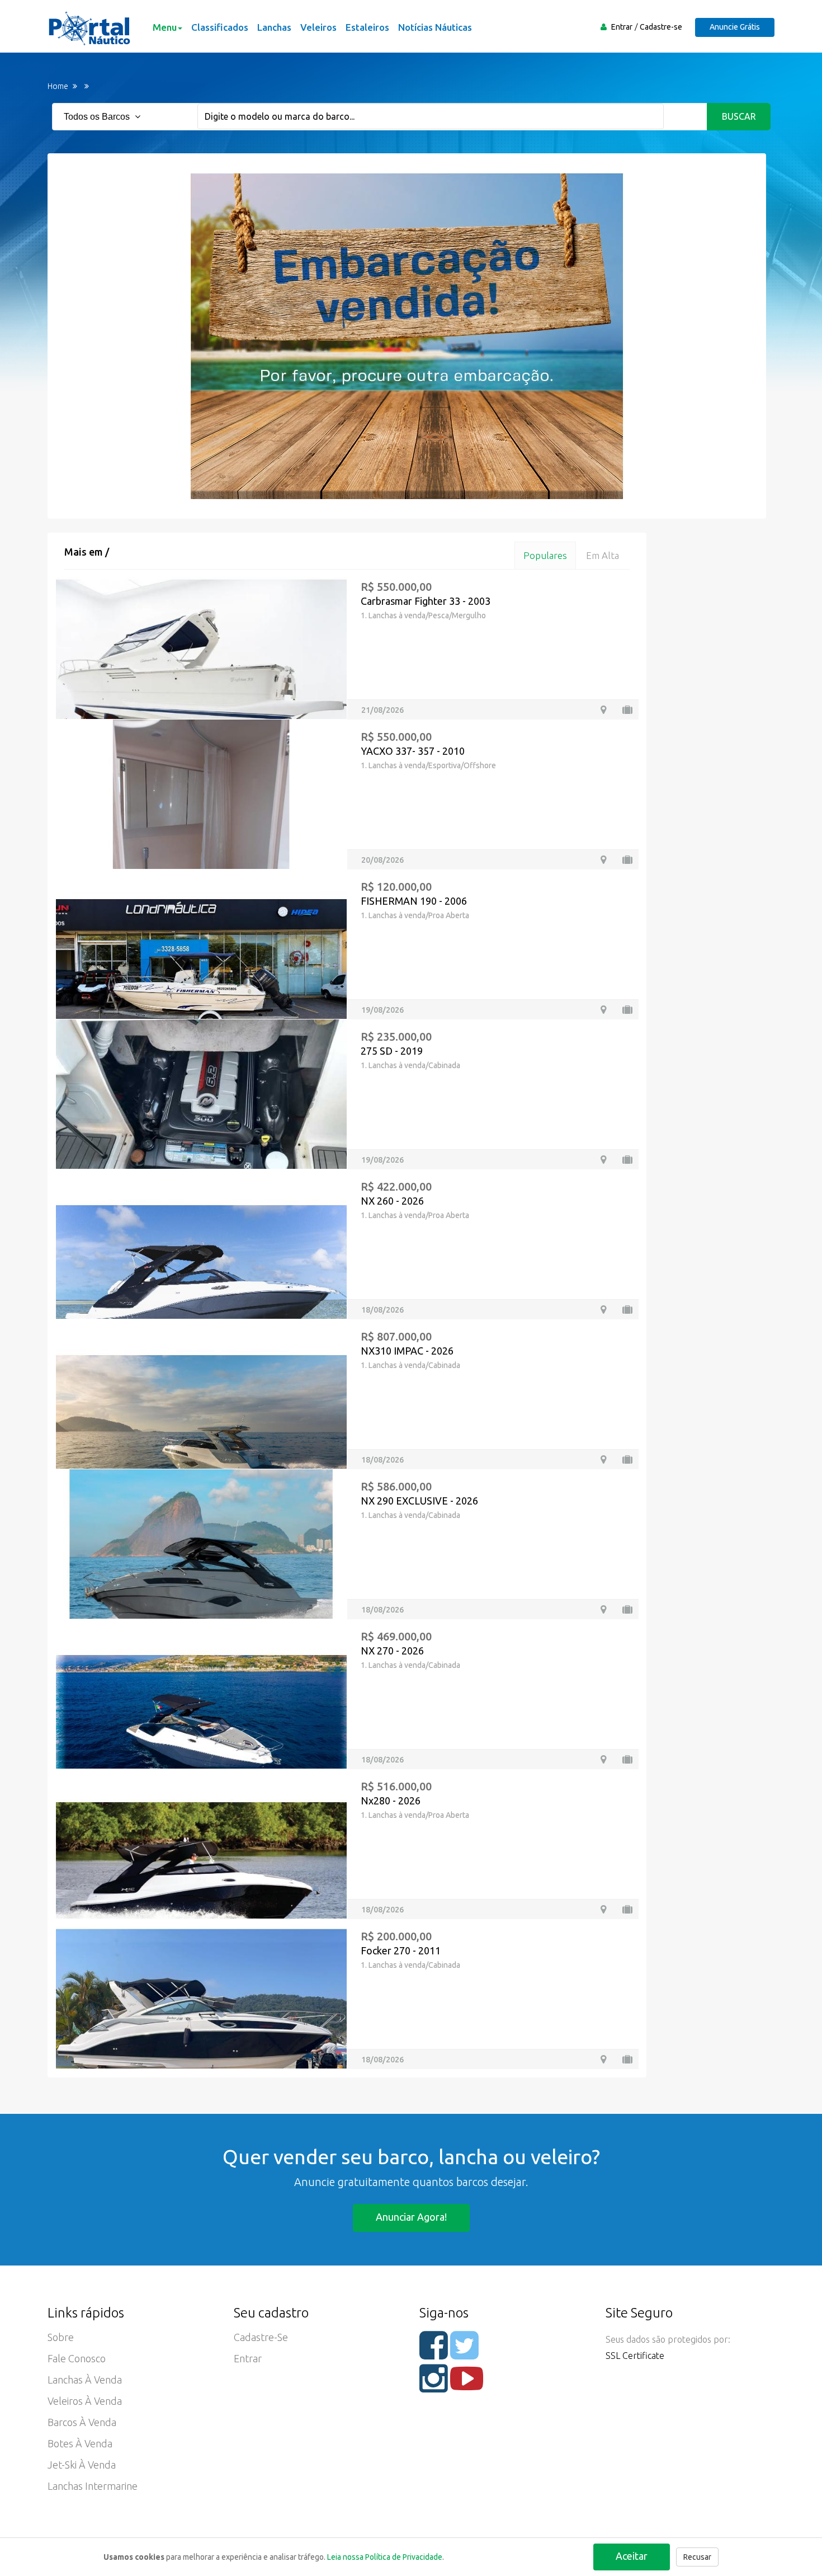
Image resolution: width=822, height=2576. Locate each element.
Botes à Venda (80, 2443)
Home (58, 86)
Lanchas (274, 27)
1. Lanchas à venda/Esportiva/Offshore (428, 765)
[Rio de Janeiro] (603, 860)
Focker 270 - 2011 (401, 1950)
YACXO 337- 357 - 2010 (413, 751)
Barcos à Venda (82, 2422)
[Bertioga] (603, 1160)
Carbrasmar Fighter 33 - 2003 (426, 601)
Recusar (697, 2557)
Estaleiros (367, 27)
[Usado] (627, 710)
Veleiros (318, 27)
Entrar (622, 27)
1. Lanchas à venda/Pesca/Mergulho (423, 615)
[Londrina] (603, 1010)
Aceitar (632, 2556)
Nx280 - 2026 (391, 1801)
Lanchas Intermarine (93, 2486)
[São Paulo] (603, 710)
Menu (165, 27)
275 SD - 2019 (392, 1051)
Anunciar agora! (411, 2217)
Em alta (603, 555)
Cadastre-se (661, 27)
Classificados (220, 27)
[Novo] (627, 1310)
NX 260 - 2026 (392, 1201)
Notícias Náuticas (435, 27)
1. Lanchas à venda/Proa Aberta (415, 915)
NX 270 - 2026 (392, 1651)
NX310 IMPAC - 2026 (407, 1351)
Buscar (739, 116)
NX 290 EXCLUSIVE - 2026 (419, 1501)
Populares (545, 555)
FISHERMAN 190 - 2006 (414, 901)
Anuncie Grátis (735, 27)
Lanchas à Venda (85, 2380)
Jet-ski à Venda (82, 2465)
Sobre (61, 2337)
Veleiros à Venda (85, 2401)
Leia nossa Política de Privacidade (385, 2557)
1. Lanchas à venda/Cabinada (410, 1065)
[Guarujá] (603, 2059)
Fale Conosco (77, 2358)
